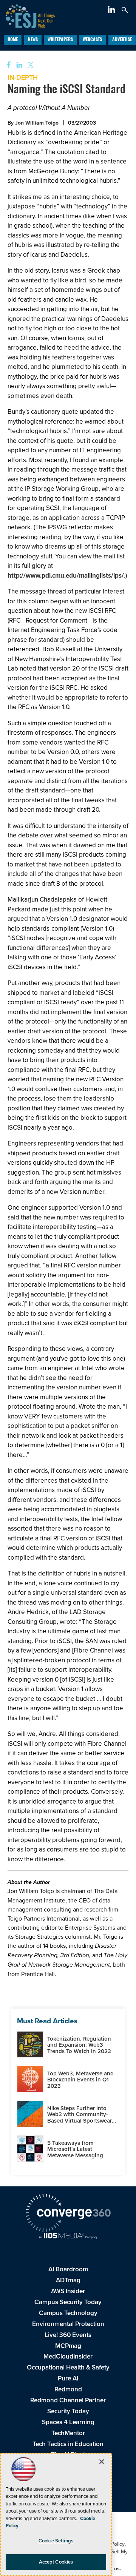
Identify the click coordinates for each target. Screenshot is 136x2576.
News (33, 40)
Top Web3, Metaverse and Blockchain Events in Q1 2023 (80, 2080)
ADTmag (68, 2280)
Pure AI (68, 2378)
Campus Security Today (68, 2302)
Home (13, 40)
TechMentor (68, 2433)
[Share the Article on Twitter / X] (30, 65)
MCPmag (68, 2346)
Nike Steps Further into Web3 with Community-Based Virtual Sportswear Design (80, 2117)
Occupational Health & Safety (68, 2367)
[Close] (102, 2462)
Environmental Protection (68, 2324)
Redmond (68, 2389)
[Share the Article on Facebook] (6, 65)
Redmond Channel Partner (68, 2400)
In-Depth (23, 77)
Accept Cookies (56, 2562)
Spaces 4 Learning (68, 2422)
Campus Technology (68, 2313)
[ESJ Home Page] (27, 15)
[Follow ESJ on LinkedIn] (112, 11)
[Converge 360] (68, 2214)
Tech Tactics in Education (68, 2444)
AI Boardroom (68, 2269)
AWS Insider (68, 2291)
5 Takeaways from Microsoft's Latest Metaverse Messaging (75, 2149)
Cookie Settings (56, 2541)
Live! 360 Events (68, 2335)
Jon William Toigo (37, 123)
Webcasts (92, 40)
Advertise (122, 40)
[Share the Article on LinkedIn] (18, 65)
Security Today (68, 2411)
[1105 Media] (68, 2236)
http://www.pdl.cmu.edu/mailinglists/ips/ (66, 575)
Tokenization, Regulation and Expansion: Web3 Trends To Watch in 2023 (79, 2045)
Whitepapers (60, 40)
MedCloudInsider (68, 2356)
